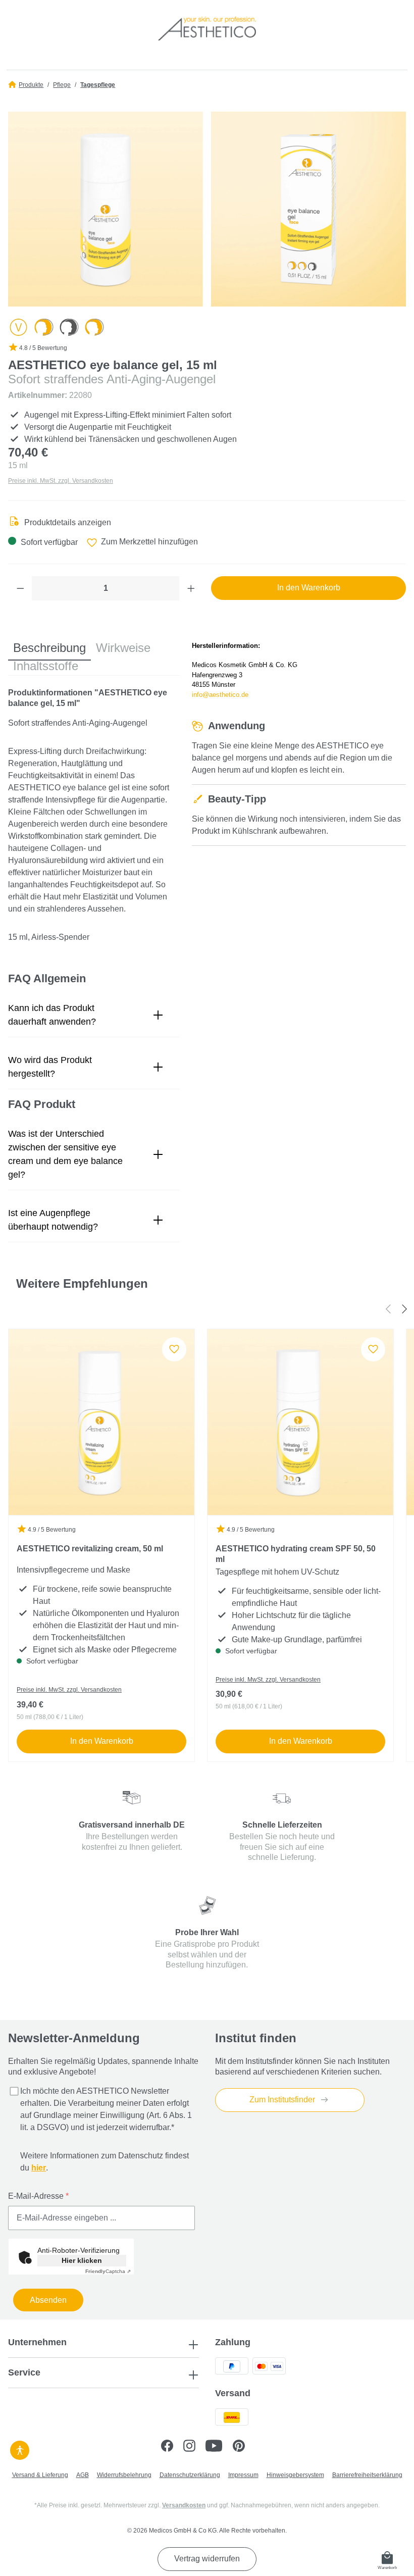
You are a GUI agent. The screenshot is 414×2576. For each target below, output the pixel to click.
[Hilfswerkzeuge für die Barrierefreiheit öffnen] (20, 2449)
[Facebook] (172, 2447)
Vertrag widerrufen (207, 2559)
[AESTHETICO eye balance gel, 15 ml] (106, 209)
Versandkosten (184, 2505)
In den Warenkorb (102, 1741)
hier (39, 2168)
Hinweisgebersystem (295, 2475)
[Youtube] (219, 2447)
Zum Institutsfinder (283, 2100)
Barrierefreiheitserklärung (367, 2475)
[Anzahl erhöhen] (191, 588)
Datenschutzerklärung (190, 2475)
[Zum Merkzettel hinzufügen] (174, 1349)
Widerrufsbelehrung (124, 2475)
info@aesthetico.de (220, 695)
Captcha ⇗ (108, 2271)
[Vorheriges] (388, 1309)
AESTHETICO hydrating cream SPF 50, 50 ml (296, 1554)
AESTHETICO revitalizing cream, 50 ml (90, 1549)
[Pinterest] (243, 2447)
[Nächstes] (405, 1309)
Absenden (48, 2300)
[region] (207, 209)
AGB (83, 2475)
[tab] (49, 648)
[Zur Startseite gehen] (207, 28)
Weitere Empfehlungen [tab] (82, 1283)
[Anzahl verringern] (20, 588)
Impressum (243, 2475)
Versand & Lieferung (40, 2475)
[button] (94, 1015)
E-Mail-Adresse (38, 2196)
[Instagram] (194, 2447)
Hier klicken (82, 2260)
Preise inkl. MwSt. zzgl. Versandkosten (61, 481)
